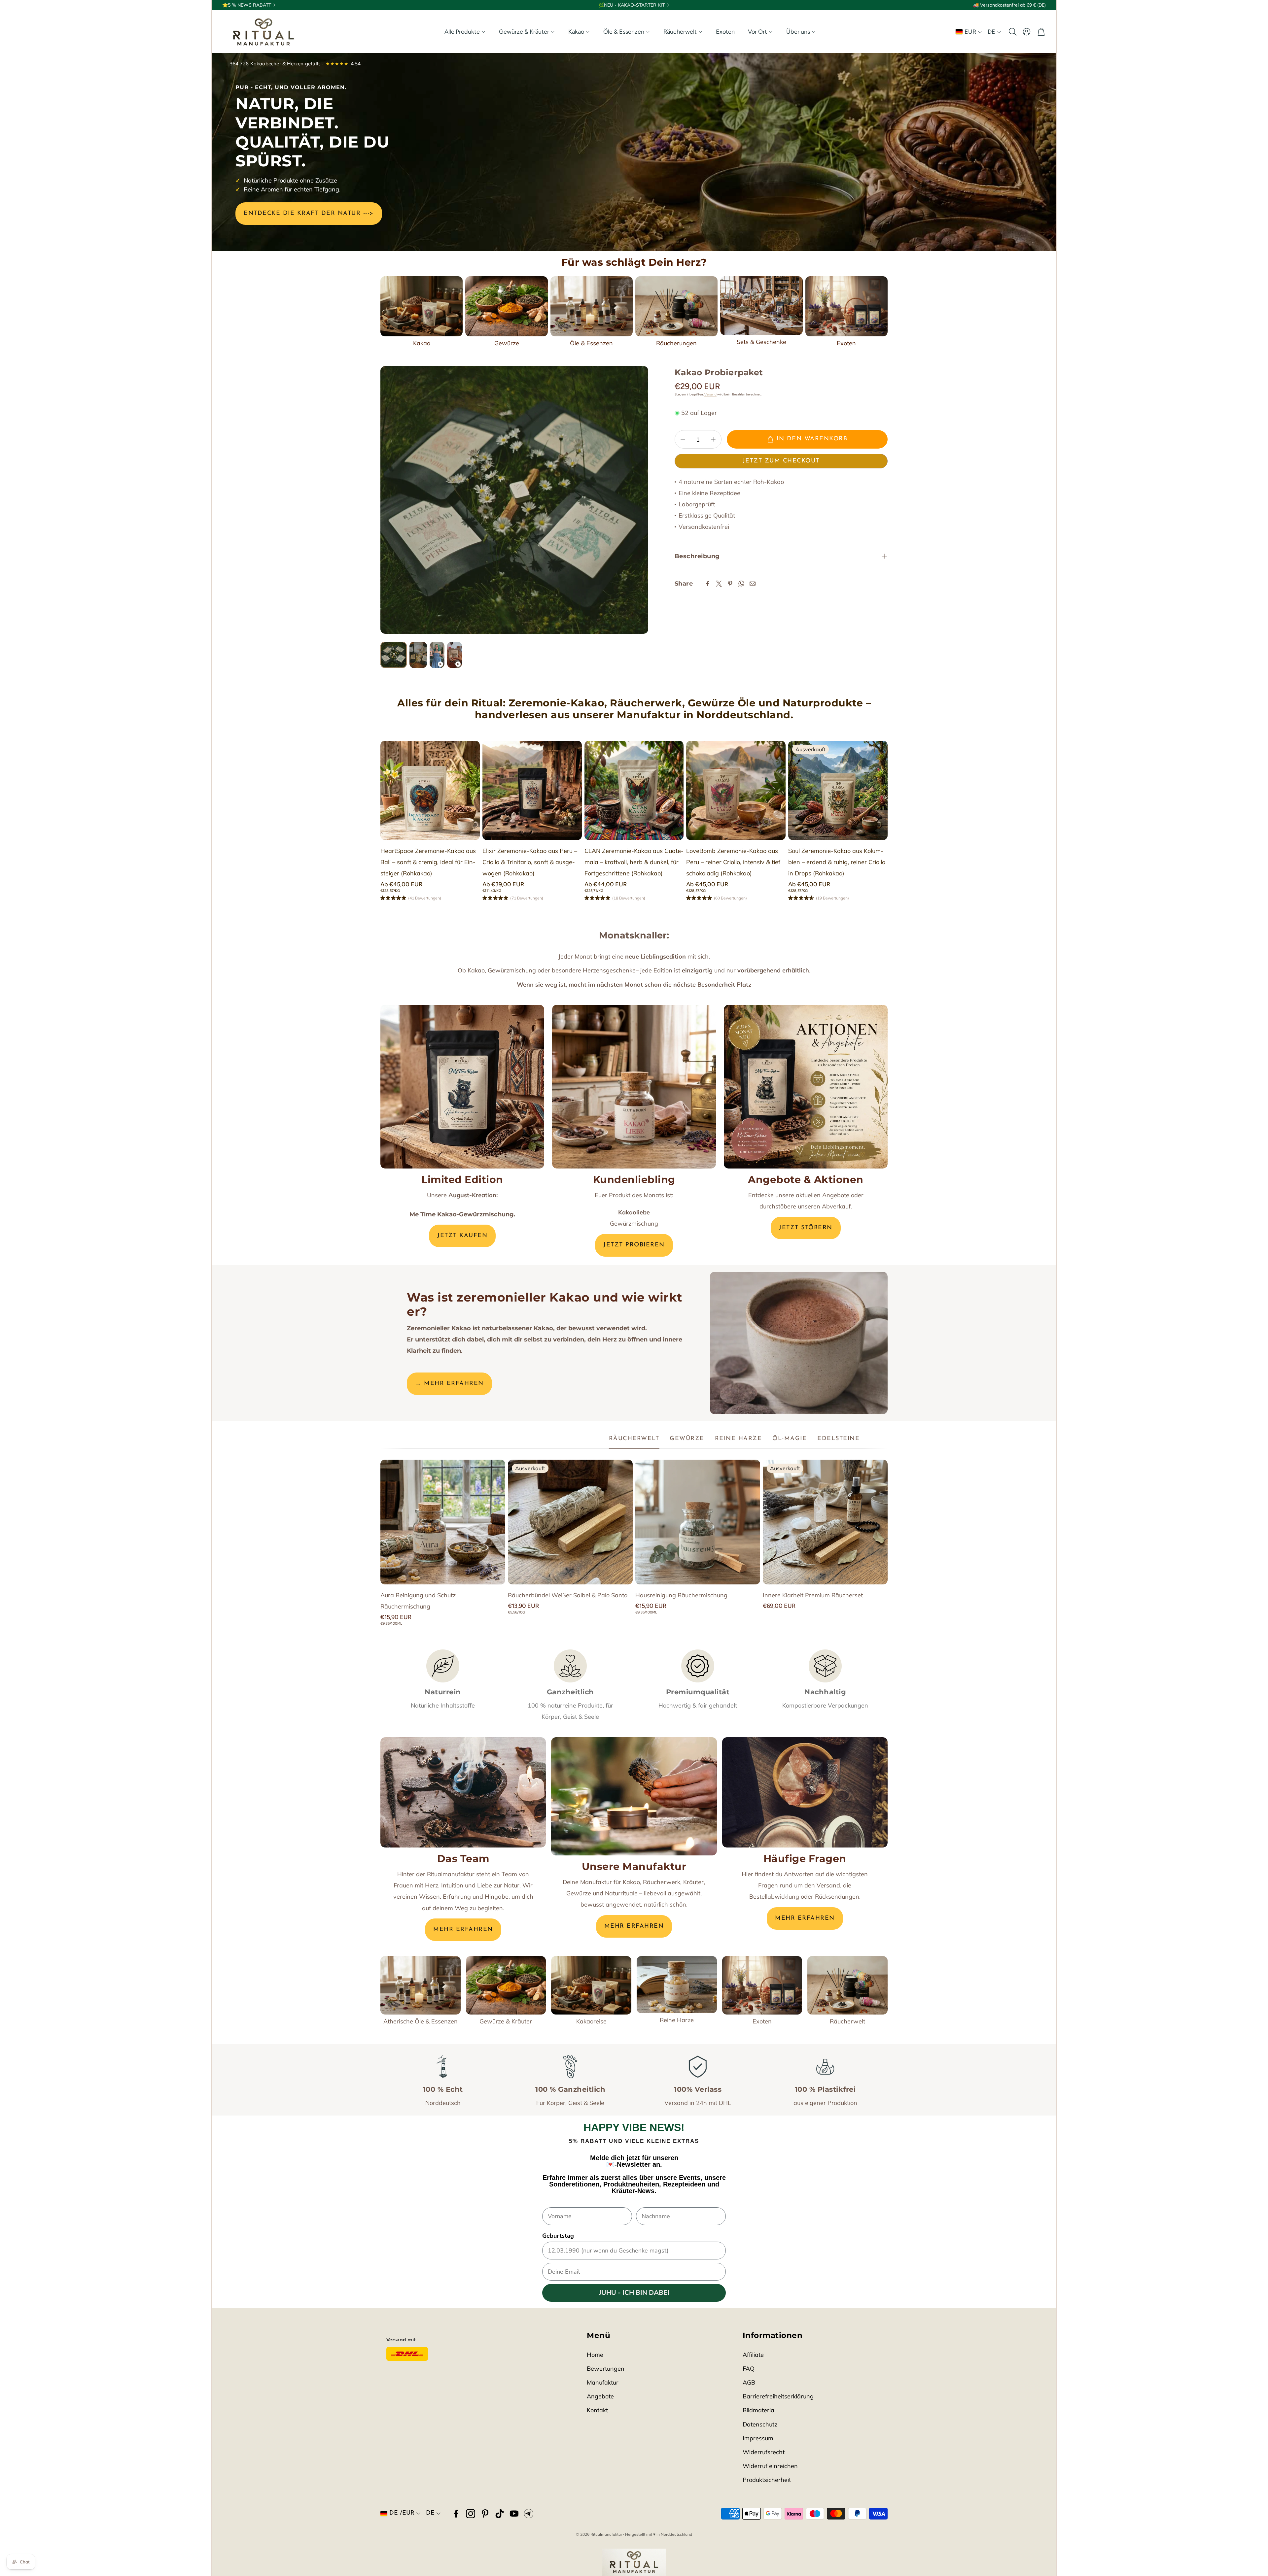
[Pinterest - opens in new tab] (485, 2514)
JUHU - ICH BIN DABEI (634, 2293)
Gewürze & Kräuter (506, 2021)
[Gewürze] (506, 306)
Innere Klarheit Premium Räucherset (813, 1595)
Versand (710, 394)
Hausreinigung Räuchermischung (681, 1595)
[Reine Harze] (677, 1985)
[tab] (634, 1439)
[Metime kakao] (462, 1087)
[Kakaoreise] (591, 1985)
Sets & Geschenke (761, 342)
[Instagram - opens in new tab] (471, 2514)
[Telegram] (529, 2514)
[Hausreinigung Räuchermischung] (698, 1522)
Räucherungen (676, 343)
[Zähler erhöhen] (713, 439)
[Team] (463, 1792)
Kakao (422, 343)
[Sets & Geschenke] (761, 306)
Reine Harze (677, 2020)
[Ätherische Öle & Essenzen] (421, 1985)
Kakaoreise (591, 2021)
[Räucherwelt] (847, 1985)
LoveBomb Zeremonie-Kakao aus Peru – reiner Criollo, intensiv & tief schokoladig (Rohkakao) (733, 862)
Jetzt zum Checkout (781, 461)
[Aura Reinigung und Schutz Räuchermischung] (443, 1522)
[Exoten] (846, 306)
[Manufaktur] (634, 1796)
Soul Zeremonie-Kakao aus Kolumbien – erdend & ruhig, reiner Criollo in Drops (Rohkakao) (837, 862)
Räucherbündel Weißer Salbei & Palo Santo (568, 1595)
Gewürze (507, 343)
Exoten (846, 343)
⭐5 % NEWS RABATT (247, 5)
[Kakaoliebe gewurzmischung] (634, 1087)
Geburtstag (558, 2236)
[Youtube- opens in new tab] (514, 2514)
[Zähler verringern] (683, 439)
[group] (514, 500)
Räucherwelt (847, 2021)
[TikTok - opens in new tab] (500, 2514)
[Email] (753, 584)
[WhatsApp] (741, 584)
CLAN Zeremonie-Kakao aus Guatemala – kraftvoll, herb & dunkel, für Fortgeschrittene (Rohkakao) (634, 862)
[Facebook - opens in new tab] (456, 2514)
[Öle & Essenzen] (592, 306)
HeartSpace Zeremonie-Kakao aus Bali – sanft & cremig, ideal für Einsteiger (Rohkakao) (428, 862)
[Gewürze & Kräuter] (506, 1985)
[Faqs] (805, 1792)
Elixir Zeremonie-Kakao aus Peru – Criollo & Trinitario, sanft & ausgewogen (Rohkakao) (530, 862)
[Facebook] (708, 584)
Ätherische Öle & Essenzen (421, 2021)
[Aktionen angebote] (806, 1087)
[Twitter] (719, 584)
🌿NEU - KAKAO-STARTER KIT (632, 5)
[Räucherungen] (676, 306)
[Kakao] (422, 306)
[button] (1012, 32)
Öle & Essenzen (591, 343)
